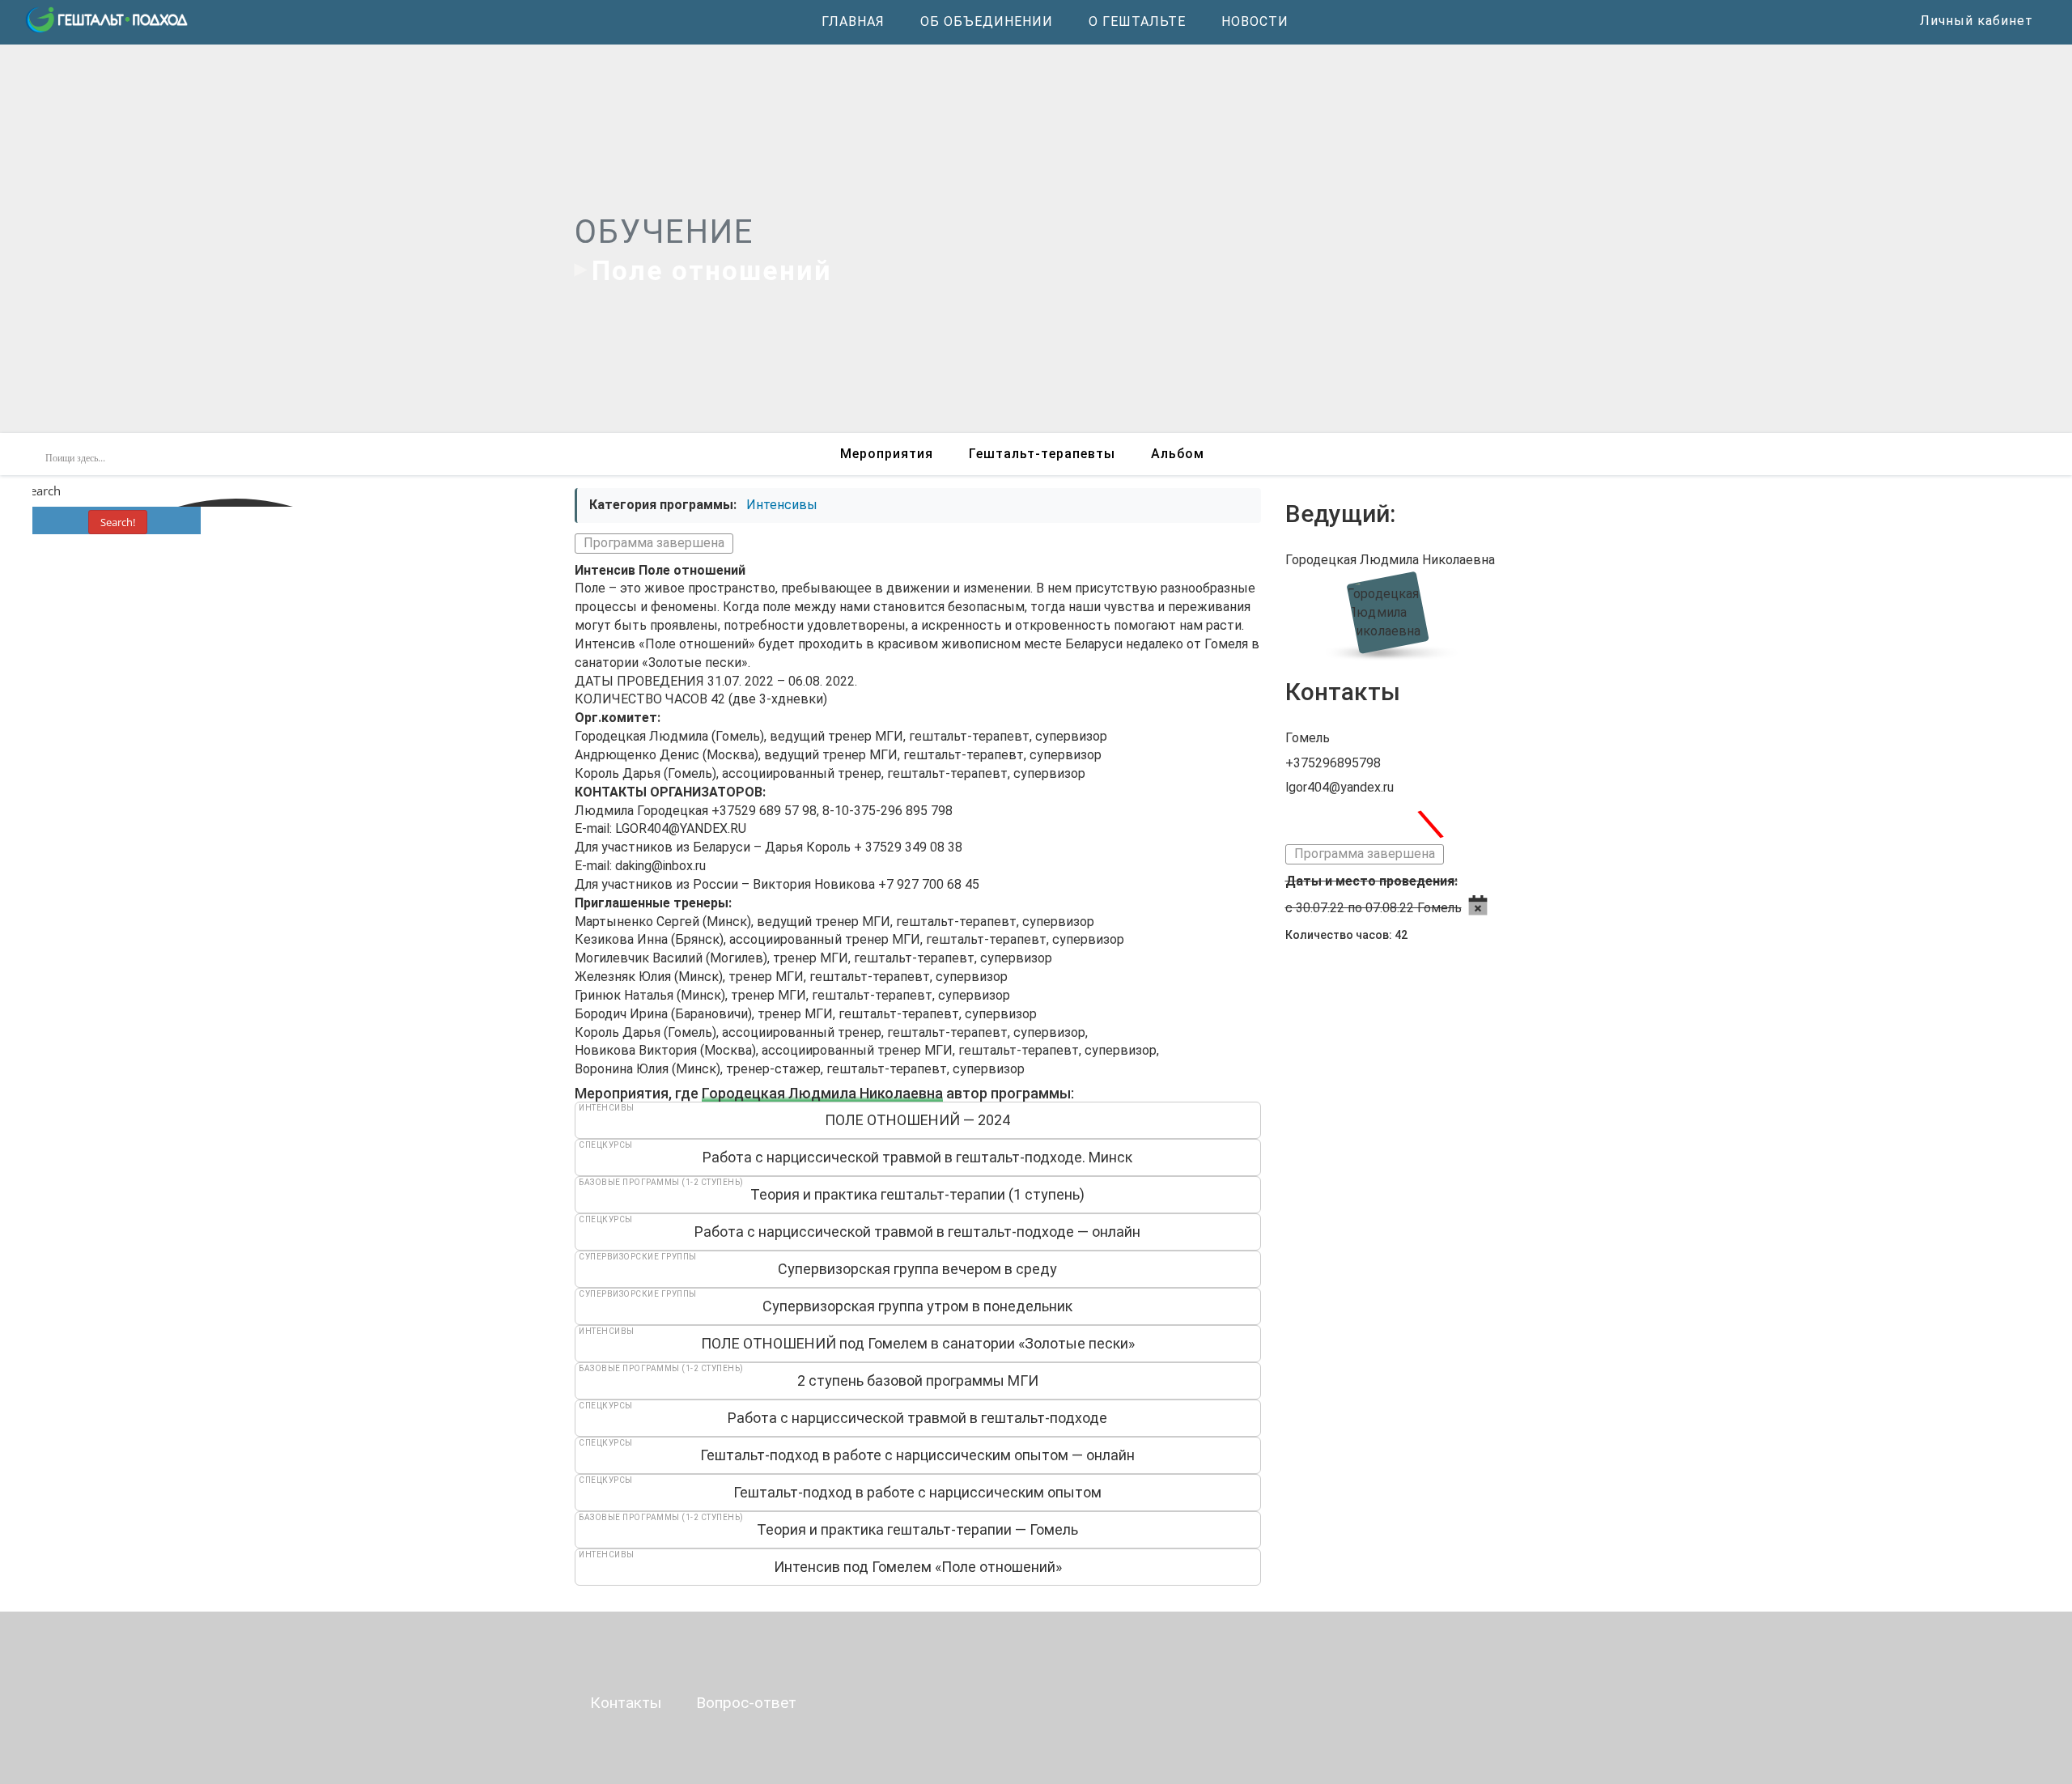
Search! (118, 522)
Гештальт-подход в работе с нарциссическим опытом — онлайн (917, 1455)
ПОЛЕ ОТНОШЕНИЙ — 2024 (917, 1120)
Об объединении (987, 21)
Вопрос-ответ (746, 1703)
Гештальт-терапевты (1042, 454)
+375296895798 (1333, 763)
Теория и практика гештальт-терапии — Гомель (917, 1529)
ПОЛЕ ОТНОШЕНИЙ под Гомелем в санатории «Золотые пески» (918, 1343)
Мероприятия (887, 454)
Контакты (626, 1703)
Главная (853, 21)
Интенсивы (782, 505)
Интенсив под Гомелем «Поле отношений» (918, 1567)
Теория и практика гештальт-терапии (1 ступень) (917, 1194)
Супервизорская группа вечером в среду (917, 1269)
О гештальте (1137, 21)
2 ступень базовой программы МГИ (918, 1380)
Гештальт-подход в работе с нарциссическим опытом (917, 1492)
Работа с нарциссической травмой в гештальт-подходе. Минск (917, 1157)
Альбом (1178, 454)
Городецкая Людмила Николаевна (822, 1093)
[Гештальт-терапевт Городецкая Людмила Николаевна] (1391, 612)
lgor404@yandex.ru (1340, 787)
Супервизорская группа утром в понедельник (917, 1306)
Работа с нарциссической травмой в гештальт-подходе (917, 1418)
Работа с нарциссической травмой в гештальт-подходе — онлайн (917, 1232)
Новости (1255, 21)
